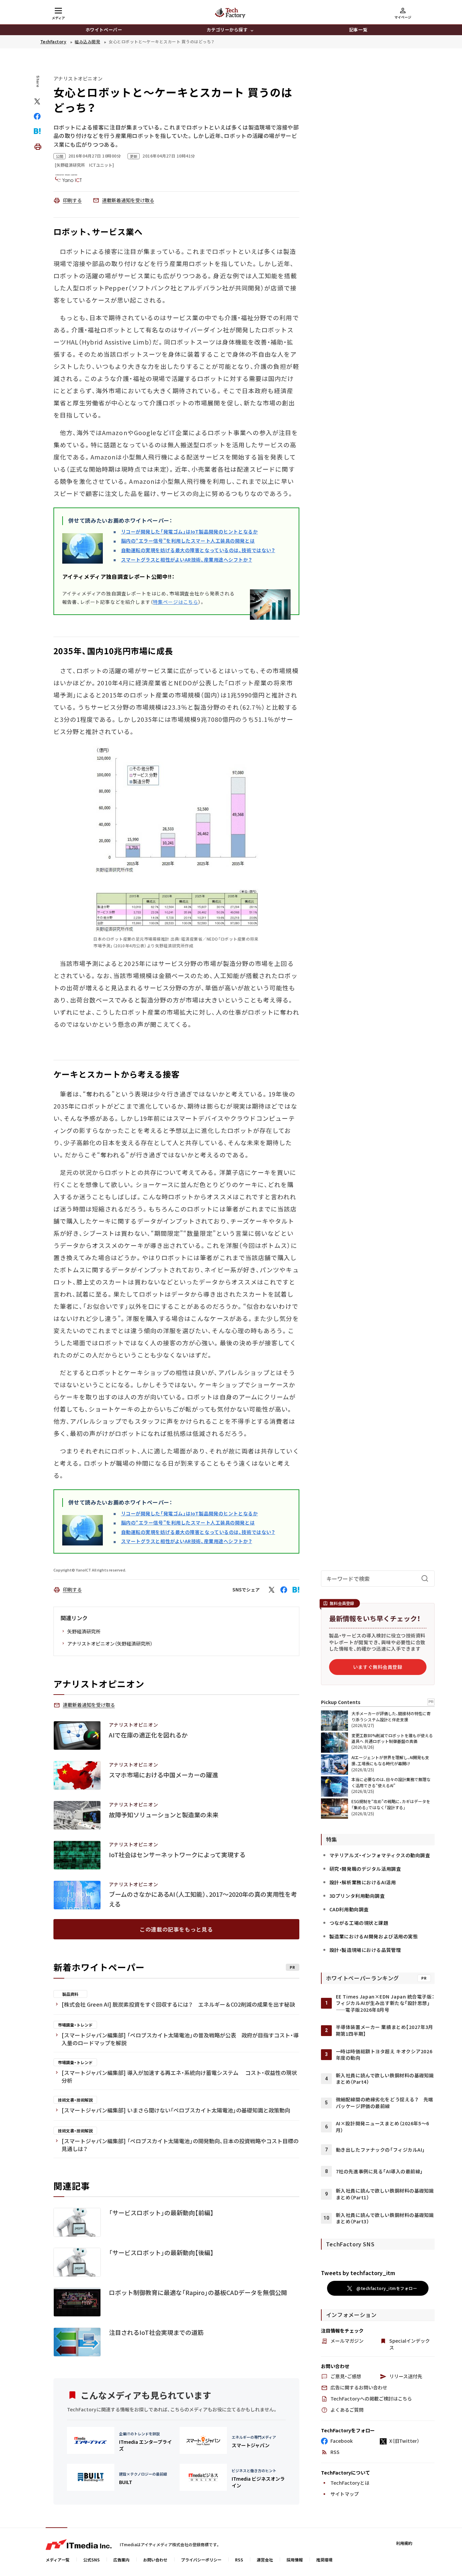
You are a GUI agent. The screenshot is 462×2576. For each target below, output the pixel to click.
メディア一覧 (58, 2560)
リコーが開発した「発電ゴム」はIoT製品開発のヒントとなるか (190, 531)
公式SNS (91, 2560)
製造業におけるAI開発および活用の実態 (374, 1936)
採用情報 (295, 2560)
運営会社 (265, 2560)
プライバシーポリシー (201, 2560)
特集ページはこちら (176, 602)
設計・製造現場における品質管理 (365, 1950)
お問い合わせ (155, 2560)
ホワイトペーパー (104, 30)
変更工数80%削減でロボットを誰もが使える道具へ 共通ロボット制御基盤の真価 (392, 1738)
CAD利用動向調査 (349, 1909)
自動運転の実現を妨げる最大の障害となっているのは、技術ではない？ (198, 550)
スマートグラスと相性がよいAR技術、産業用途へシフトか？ (187, 560)
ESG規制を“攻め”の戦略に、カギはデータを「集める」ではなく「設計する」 (391, 1804)
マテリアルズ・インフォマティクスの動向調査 (380, 1855)
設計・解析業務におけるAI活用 (363, 1882)
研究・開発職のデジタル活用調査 (365, 1869)
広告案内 (121, 2560)
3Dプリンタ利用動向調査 (357, 1896)
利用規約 (404, 2543)
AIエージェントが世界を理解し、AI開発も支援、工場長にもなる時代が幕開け (390, 1760)
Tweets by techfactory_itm (358, 2273)
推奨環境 (324, 2560)
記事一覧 (358, 30)
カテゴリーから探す (227, 30)
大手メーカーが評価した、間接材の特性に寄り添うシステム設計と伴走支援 (391, 1716)
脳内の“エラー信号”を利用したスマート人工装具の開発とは (188, 541)
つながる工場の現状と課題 (359, 1923)
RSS (239, 2560)
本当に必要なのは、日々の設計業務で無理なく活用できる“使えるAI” (391, 1782)
